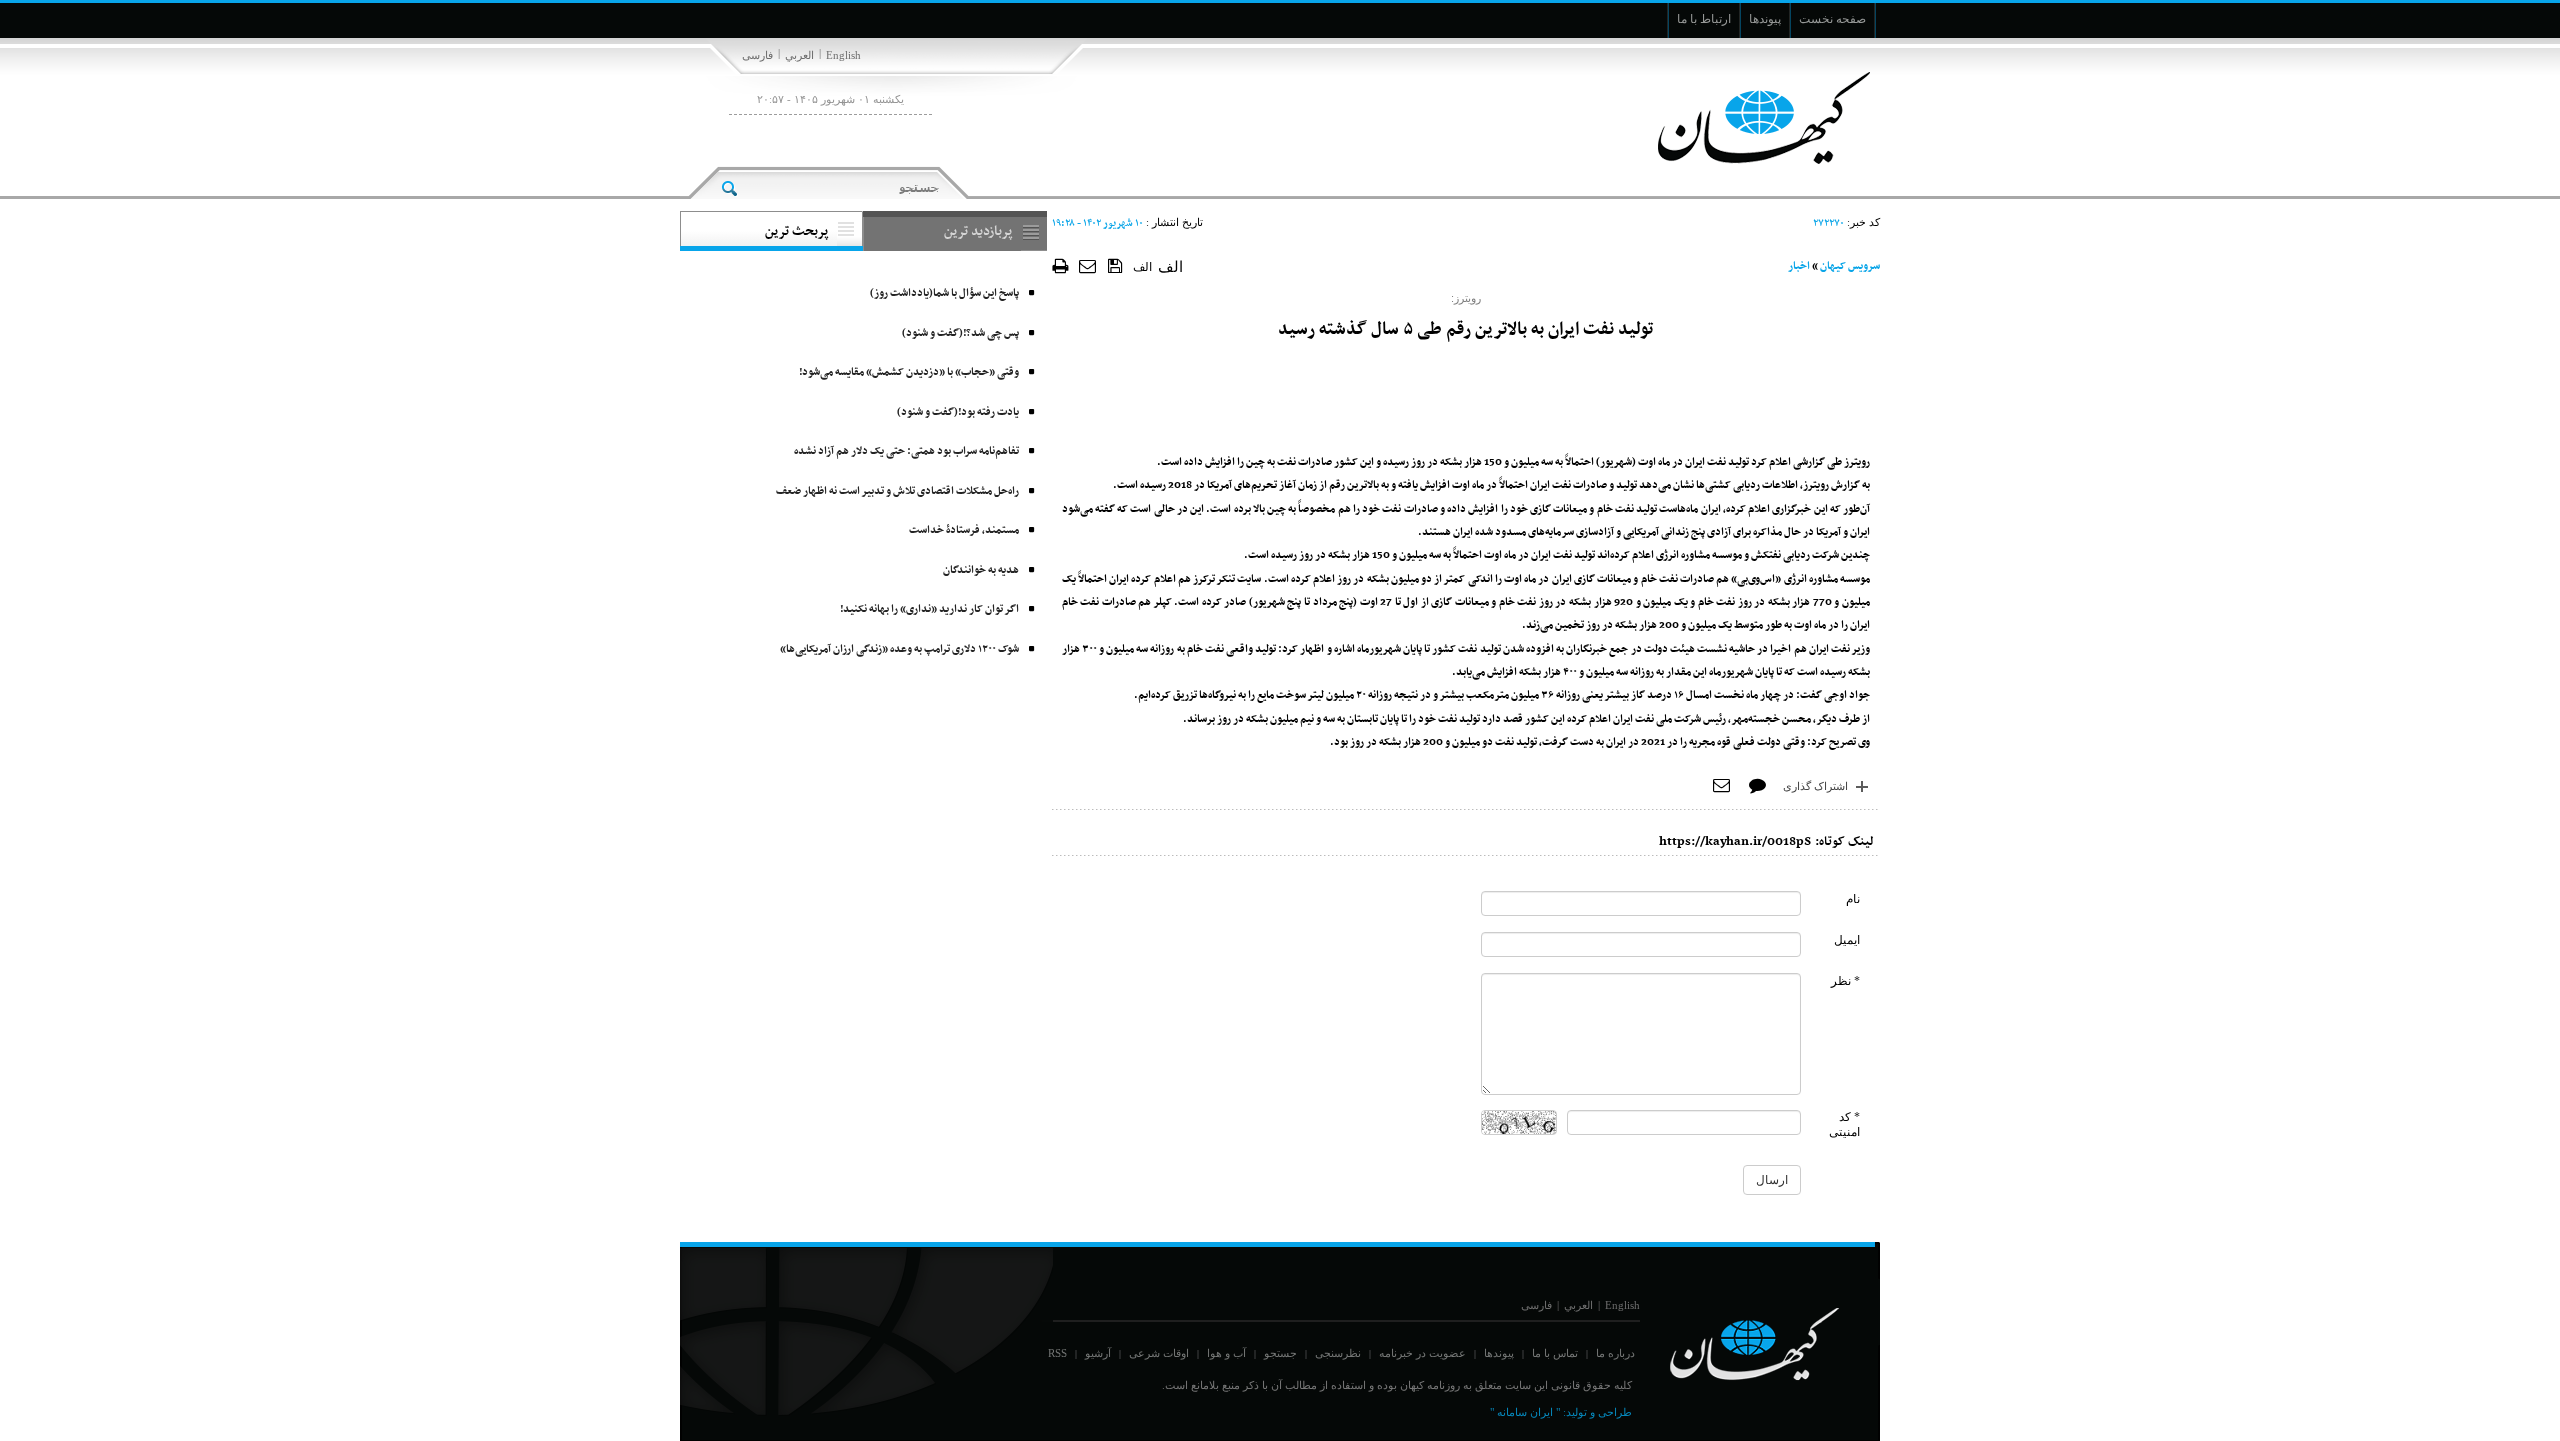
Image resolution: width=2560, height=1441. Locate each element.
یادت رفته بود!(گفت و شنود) (958, 412)
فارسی (757, 55)
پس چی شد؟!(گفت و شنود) (960, 333)
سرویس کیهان (1850, 266)
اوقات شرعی (1159, 1353)
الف (1142, 267)
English (843, 55)
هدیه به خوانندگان (981, 570)
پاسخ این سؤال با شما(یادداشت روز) (944, 293)
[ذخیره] (1115, 265)
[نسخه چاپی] (1060, 265)
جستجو (1280, 1353)
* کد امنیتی (1844, 1124)
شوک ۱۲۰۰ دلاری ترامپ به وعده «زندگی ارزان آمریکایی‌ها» (899, 649)
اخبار (1799, 266)
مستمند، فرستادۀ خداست (964, 530)
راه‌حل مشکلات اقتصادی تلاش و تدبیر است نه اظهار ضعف (897, 491)
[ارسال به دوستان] (1088, 265)
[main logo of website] (1747, 118)
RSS (1057, 1353)
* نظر (1845, 981)
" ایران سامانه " (1525, 1412)
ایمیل (1847, 940)
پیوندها (1499, 1353)
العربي (799, 55)
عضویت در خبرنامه (1422, 1353)
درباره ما (1615, 1353)
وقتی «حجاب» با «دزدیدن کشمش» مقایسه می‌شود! (909, 372)
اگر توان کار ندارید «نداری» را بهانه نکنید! (929, 609)
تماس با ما (1555, 1353)
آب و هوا (1226, 1353)
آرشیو (1098, 1353)
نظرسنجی (1338, 1353)
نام (1853, 899)
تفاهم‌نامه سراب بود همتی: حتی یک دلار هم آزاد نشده (906, 451)
